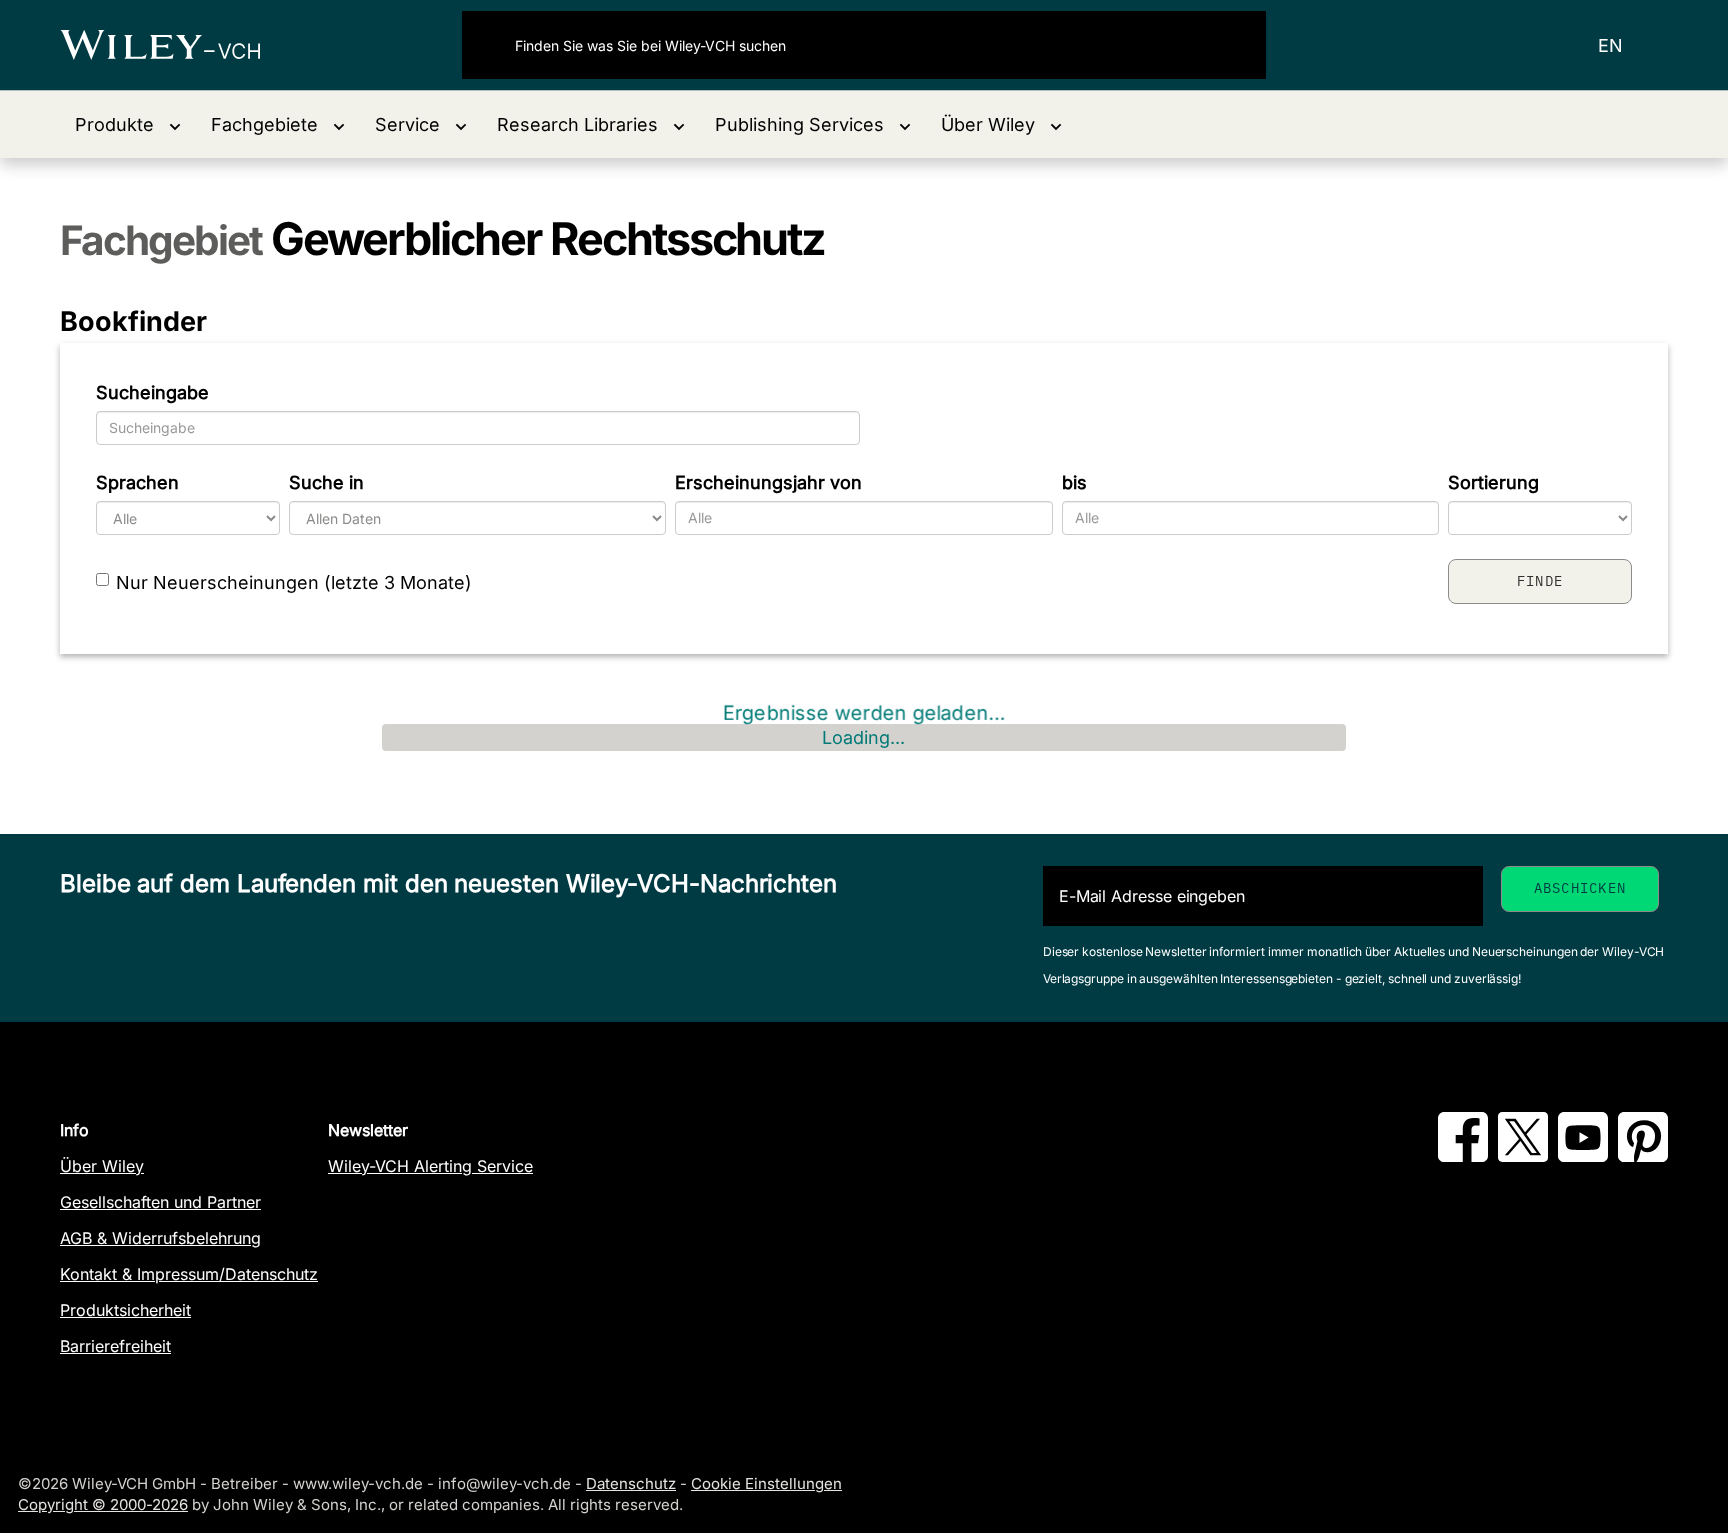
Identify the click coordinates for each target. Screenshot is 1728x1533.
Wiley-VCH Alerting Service (430, 1166)
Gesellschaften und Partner (160, 1202)
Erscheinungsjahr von (768, 482)
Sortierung (1493, 482)
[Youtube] (1583, 1156)
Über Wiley (102, 1166)
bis (1074, 482)
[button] (128, 124)
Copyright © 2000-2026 (103, 1504)
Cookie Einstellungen (766, 1483)
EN (1610, 45)
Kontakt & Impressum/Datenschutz (189, 1274)
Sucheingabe (152, 392)
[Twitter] (1523, 1156)
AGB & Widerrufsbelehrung (160, 1238)
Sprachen (137, 482)
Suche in (326, 482)
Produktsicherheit (125, 1310)
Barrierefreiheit (115, 1346)
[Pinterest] (1643, 1156)
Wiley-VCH (177, 45)
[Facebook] (1463, 1156)
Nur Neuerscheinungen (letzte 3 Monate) (294, 582)
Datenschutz (631, 1483)
